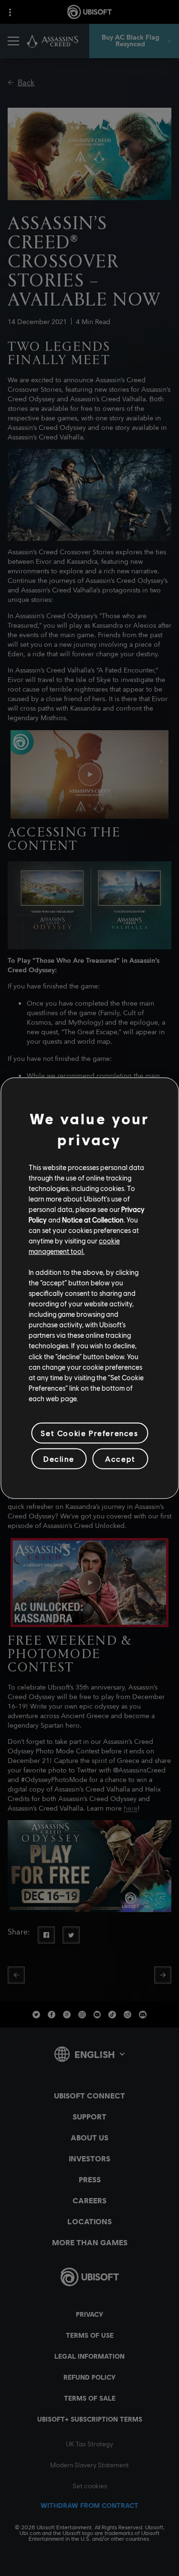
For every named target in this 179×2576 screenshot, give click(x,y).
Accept (120, 1459)
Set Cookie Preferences (89, 1433)
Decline (59, 1459)
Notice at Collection (93, 1220)
